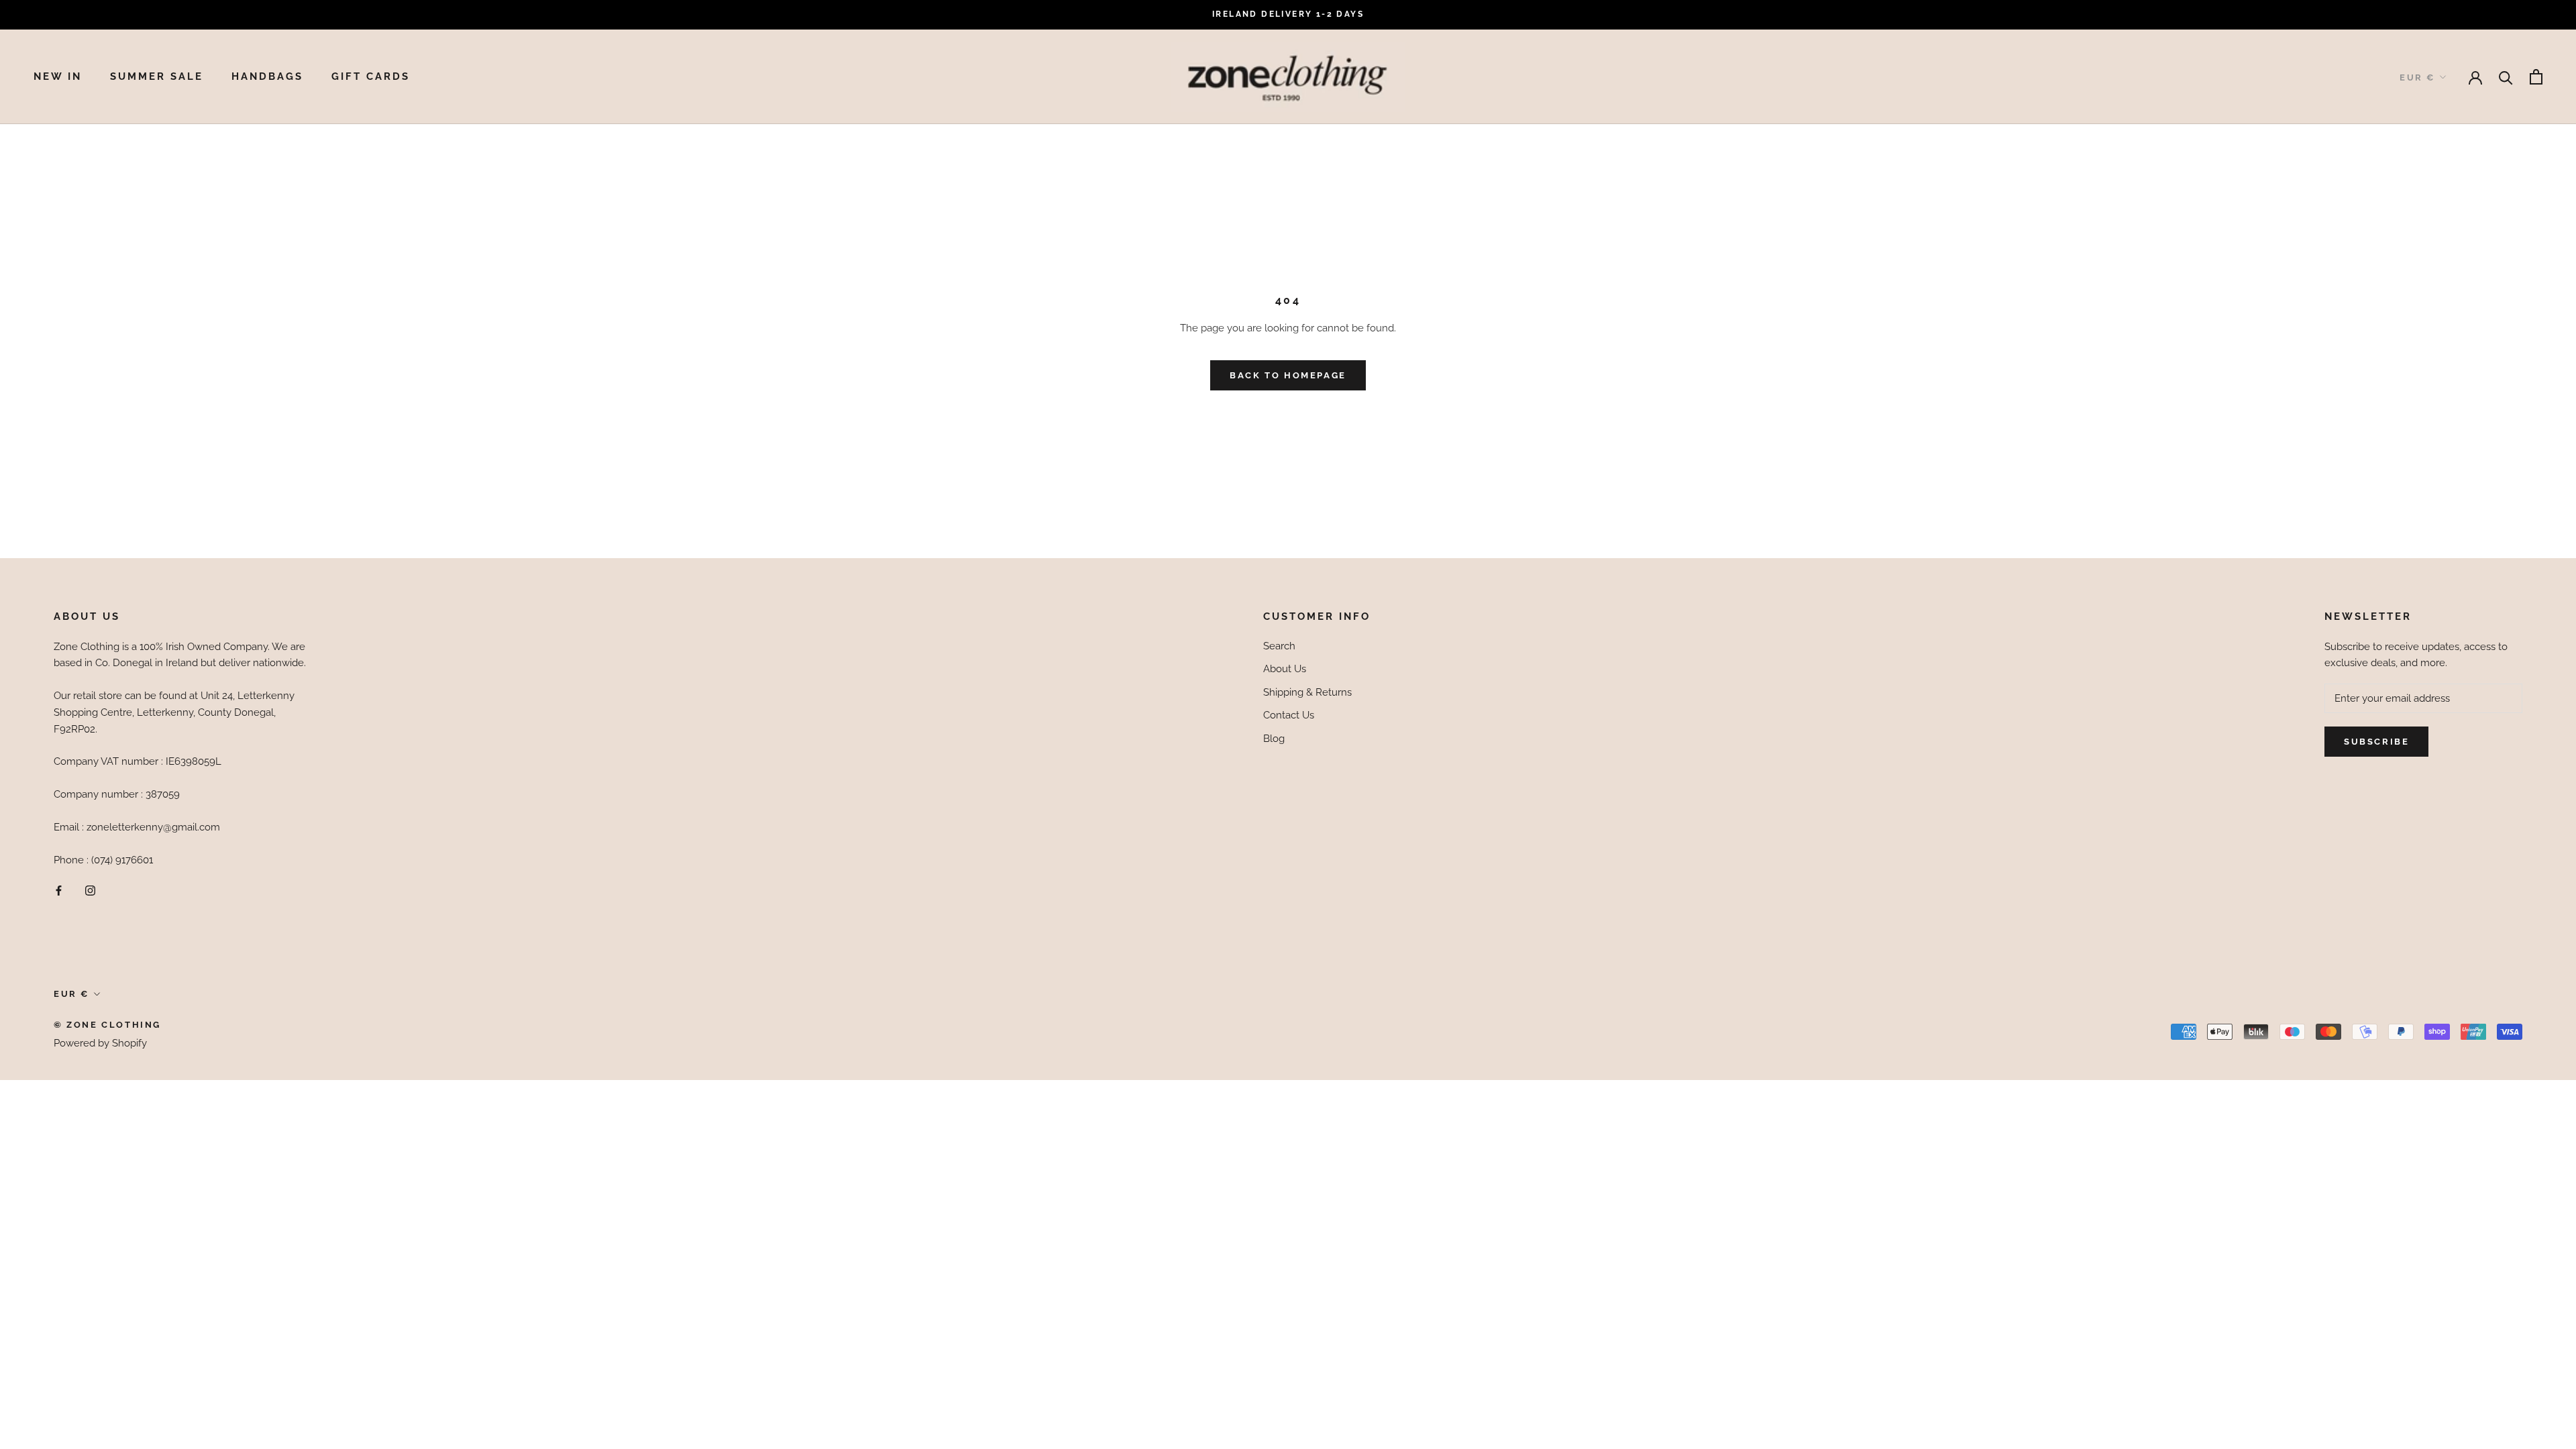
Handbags (267, 76)
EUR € (2417, 77)
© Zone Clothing (107, 1025)
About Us (1285, 669)
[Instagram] (90, 890)
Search (1279, 646)
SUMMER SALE (157, 76)
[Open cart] (2536, 77)
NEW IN (58, 76)
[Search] (2506, 77)
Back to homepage (1288, 375)
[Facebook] (59, 890)
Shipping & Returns (1307, 692)
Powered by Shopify (100, 1043)
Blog (1274, 739)
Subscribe (2376, 742)
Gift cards (371, 76)
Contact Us (1289, 715)
